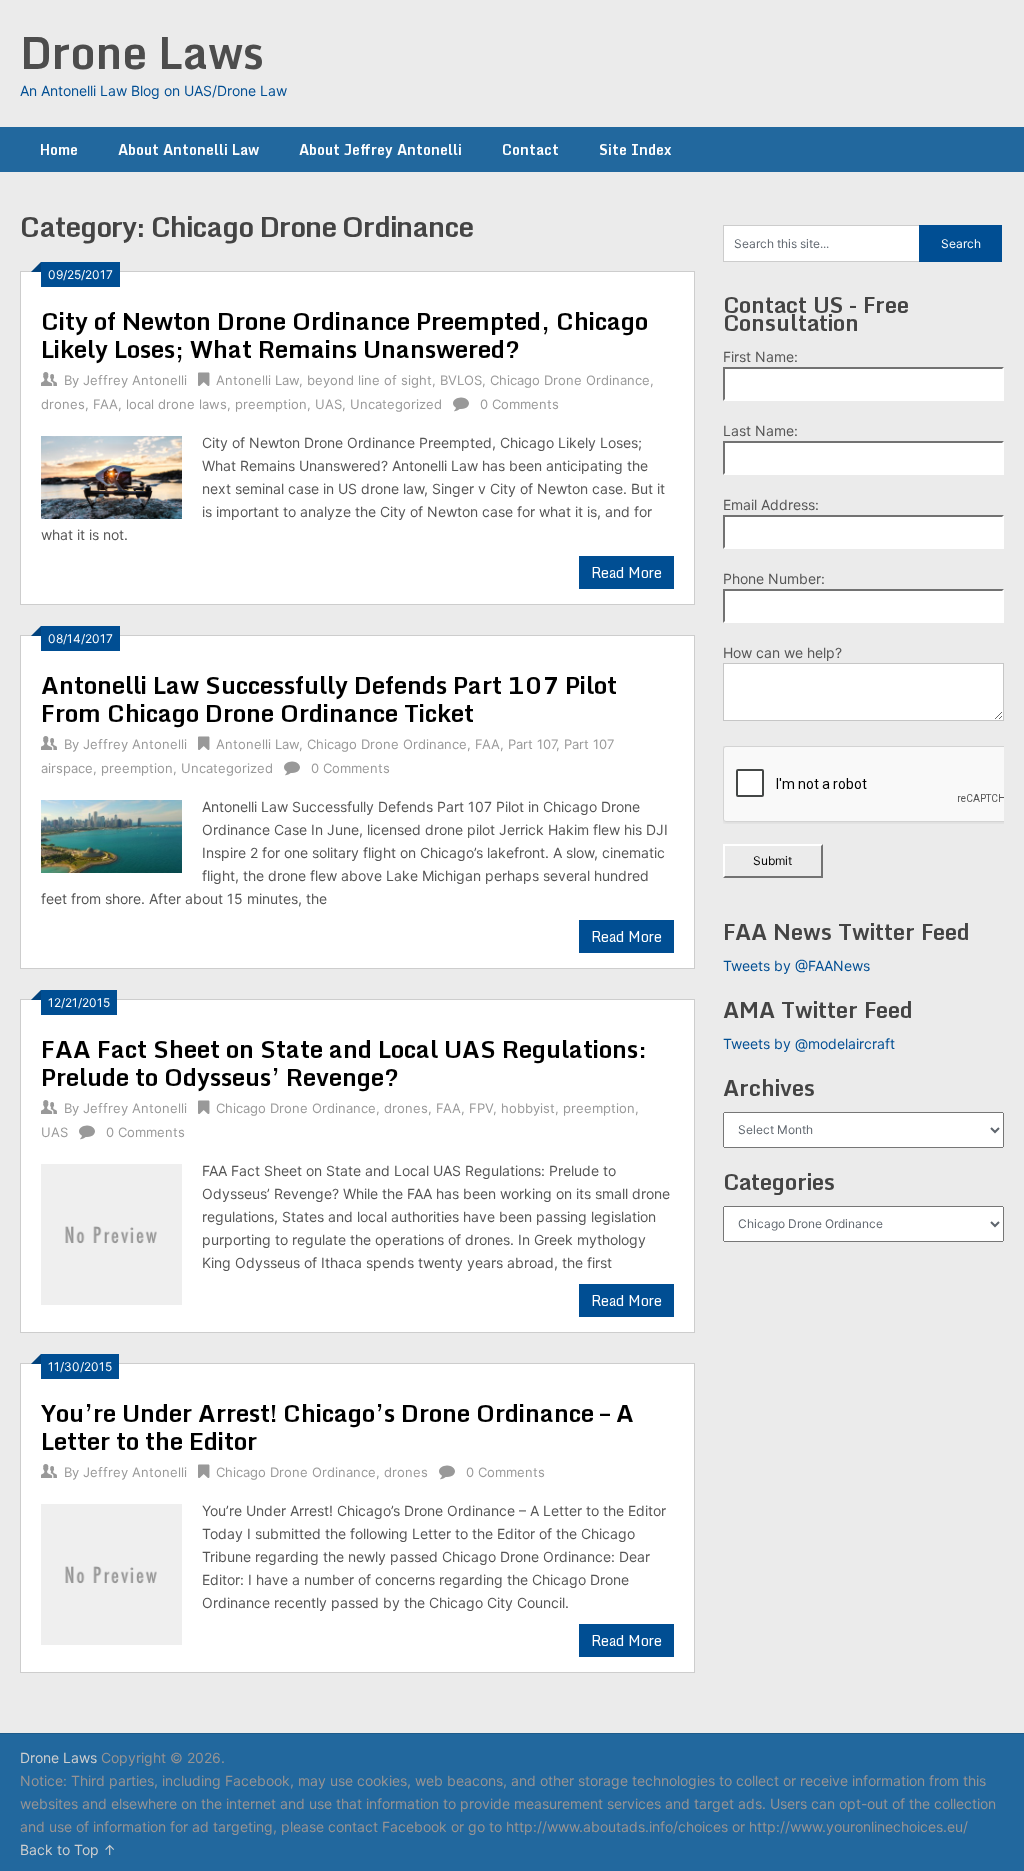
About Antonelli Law (188, 149)
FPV (481, 1108)
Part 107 (532, 744)
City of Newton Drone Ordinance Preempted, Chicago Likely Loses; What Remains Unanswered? (344, 334)
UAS (328, 404)
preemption (271, 404)
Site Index (635, 149)
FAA (105, 404)
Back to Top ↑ (68, 1849)
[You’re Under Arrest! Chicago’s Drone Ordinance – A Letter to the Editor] (111, 1571)
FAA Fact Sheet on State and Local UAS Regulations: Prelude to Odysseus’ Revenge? (344, 1062)
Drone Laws (142, 52)
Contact (530, 149)
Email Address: (771, 504)
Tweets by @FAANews (796, 965)
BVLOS (461, 380)
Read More (626, 572)
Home (59, 149)
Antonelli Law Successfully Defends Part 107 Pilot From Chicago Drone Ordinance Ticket (329, 698)
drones (63, 404)
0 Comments (519, 404)
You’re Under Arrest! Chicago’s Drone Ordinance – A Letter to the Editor (337, 1426)
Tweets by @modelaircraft (809, 1043)
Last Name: (760, 430)
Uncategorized (396, 404)
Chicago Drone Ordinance (570, 380)
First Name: (760, 356)
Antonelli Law (257, 380)
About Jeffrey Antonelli (380, 149)
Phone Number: (774, 578)
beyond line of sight (369, 380)
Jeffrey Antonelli (135, 380)
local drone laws (176, 404)
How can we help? (782, 652)
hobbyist (528, 1108)
